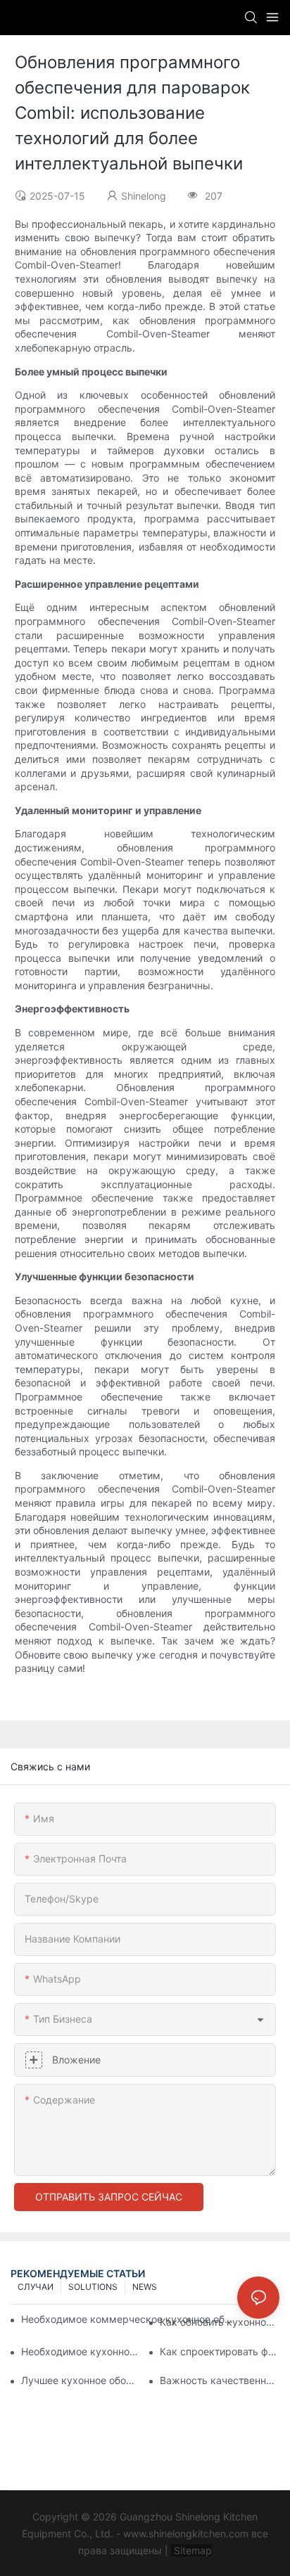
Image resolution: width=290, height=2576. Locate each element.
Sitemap (191, 2550)
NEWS (145, 2287)
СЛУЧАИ (36, 2287)
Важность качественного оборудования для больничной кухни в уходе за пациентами (220, 2380)
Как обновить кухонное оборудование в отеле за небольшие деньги (220, 2322)
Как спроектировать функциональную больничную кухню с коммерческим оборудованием (220, 2351)
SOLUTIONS (93, 2287)
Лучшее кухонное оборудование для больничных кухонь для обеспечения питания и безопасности (81, 2380)
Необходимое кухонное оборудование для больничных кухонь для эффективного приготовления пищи (81, 2351)
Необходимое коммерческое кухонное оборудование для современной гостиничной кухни (129, 2319)
